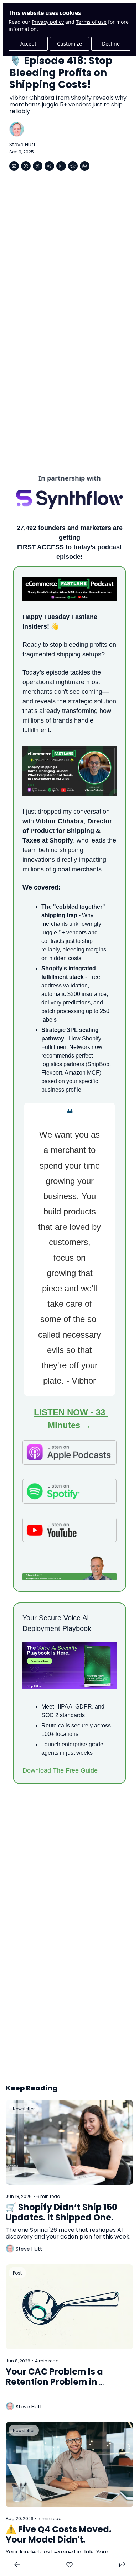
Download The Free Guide (60, 1770)
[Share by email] (14, 166)
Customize (69, 44)
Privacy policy (48, 22)
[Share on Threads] (49, 166)
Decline (111, 44)
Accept (28, 44)
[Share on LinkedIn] (61, 166)
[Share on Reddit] (73, 166)
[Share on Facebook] (26, 166)
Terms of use (91, 22)
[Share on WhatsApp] (85, 166)
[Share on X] (38, 166)
